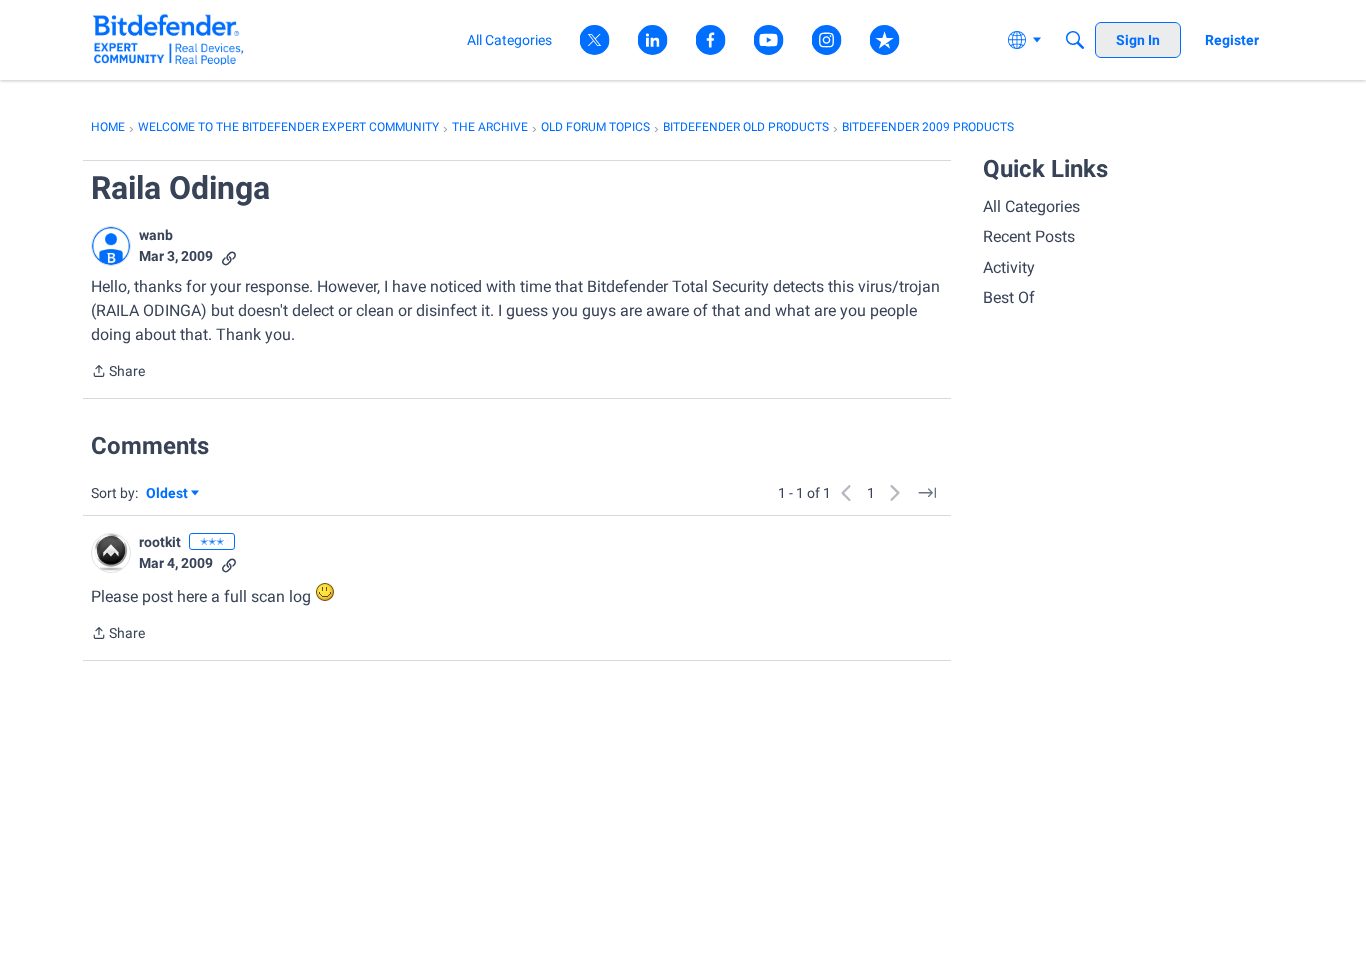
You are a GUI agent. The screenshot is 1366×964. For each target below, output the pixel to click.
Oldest (168, 494)
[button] (111, 246)
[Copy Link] (229, 256)
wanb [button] (156, 235)
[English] (168, 39)
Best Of (1009, 297)
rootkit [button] (160, 542)
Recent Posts (1029, 236)
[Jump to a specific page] (927, 493)
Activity (1009, 267)
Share (118, 373)
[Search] (1075, 40)
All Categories (1031, 206)
